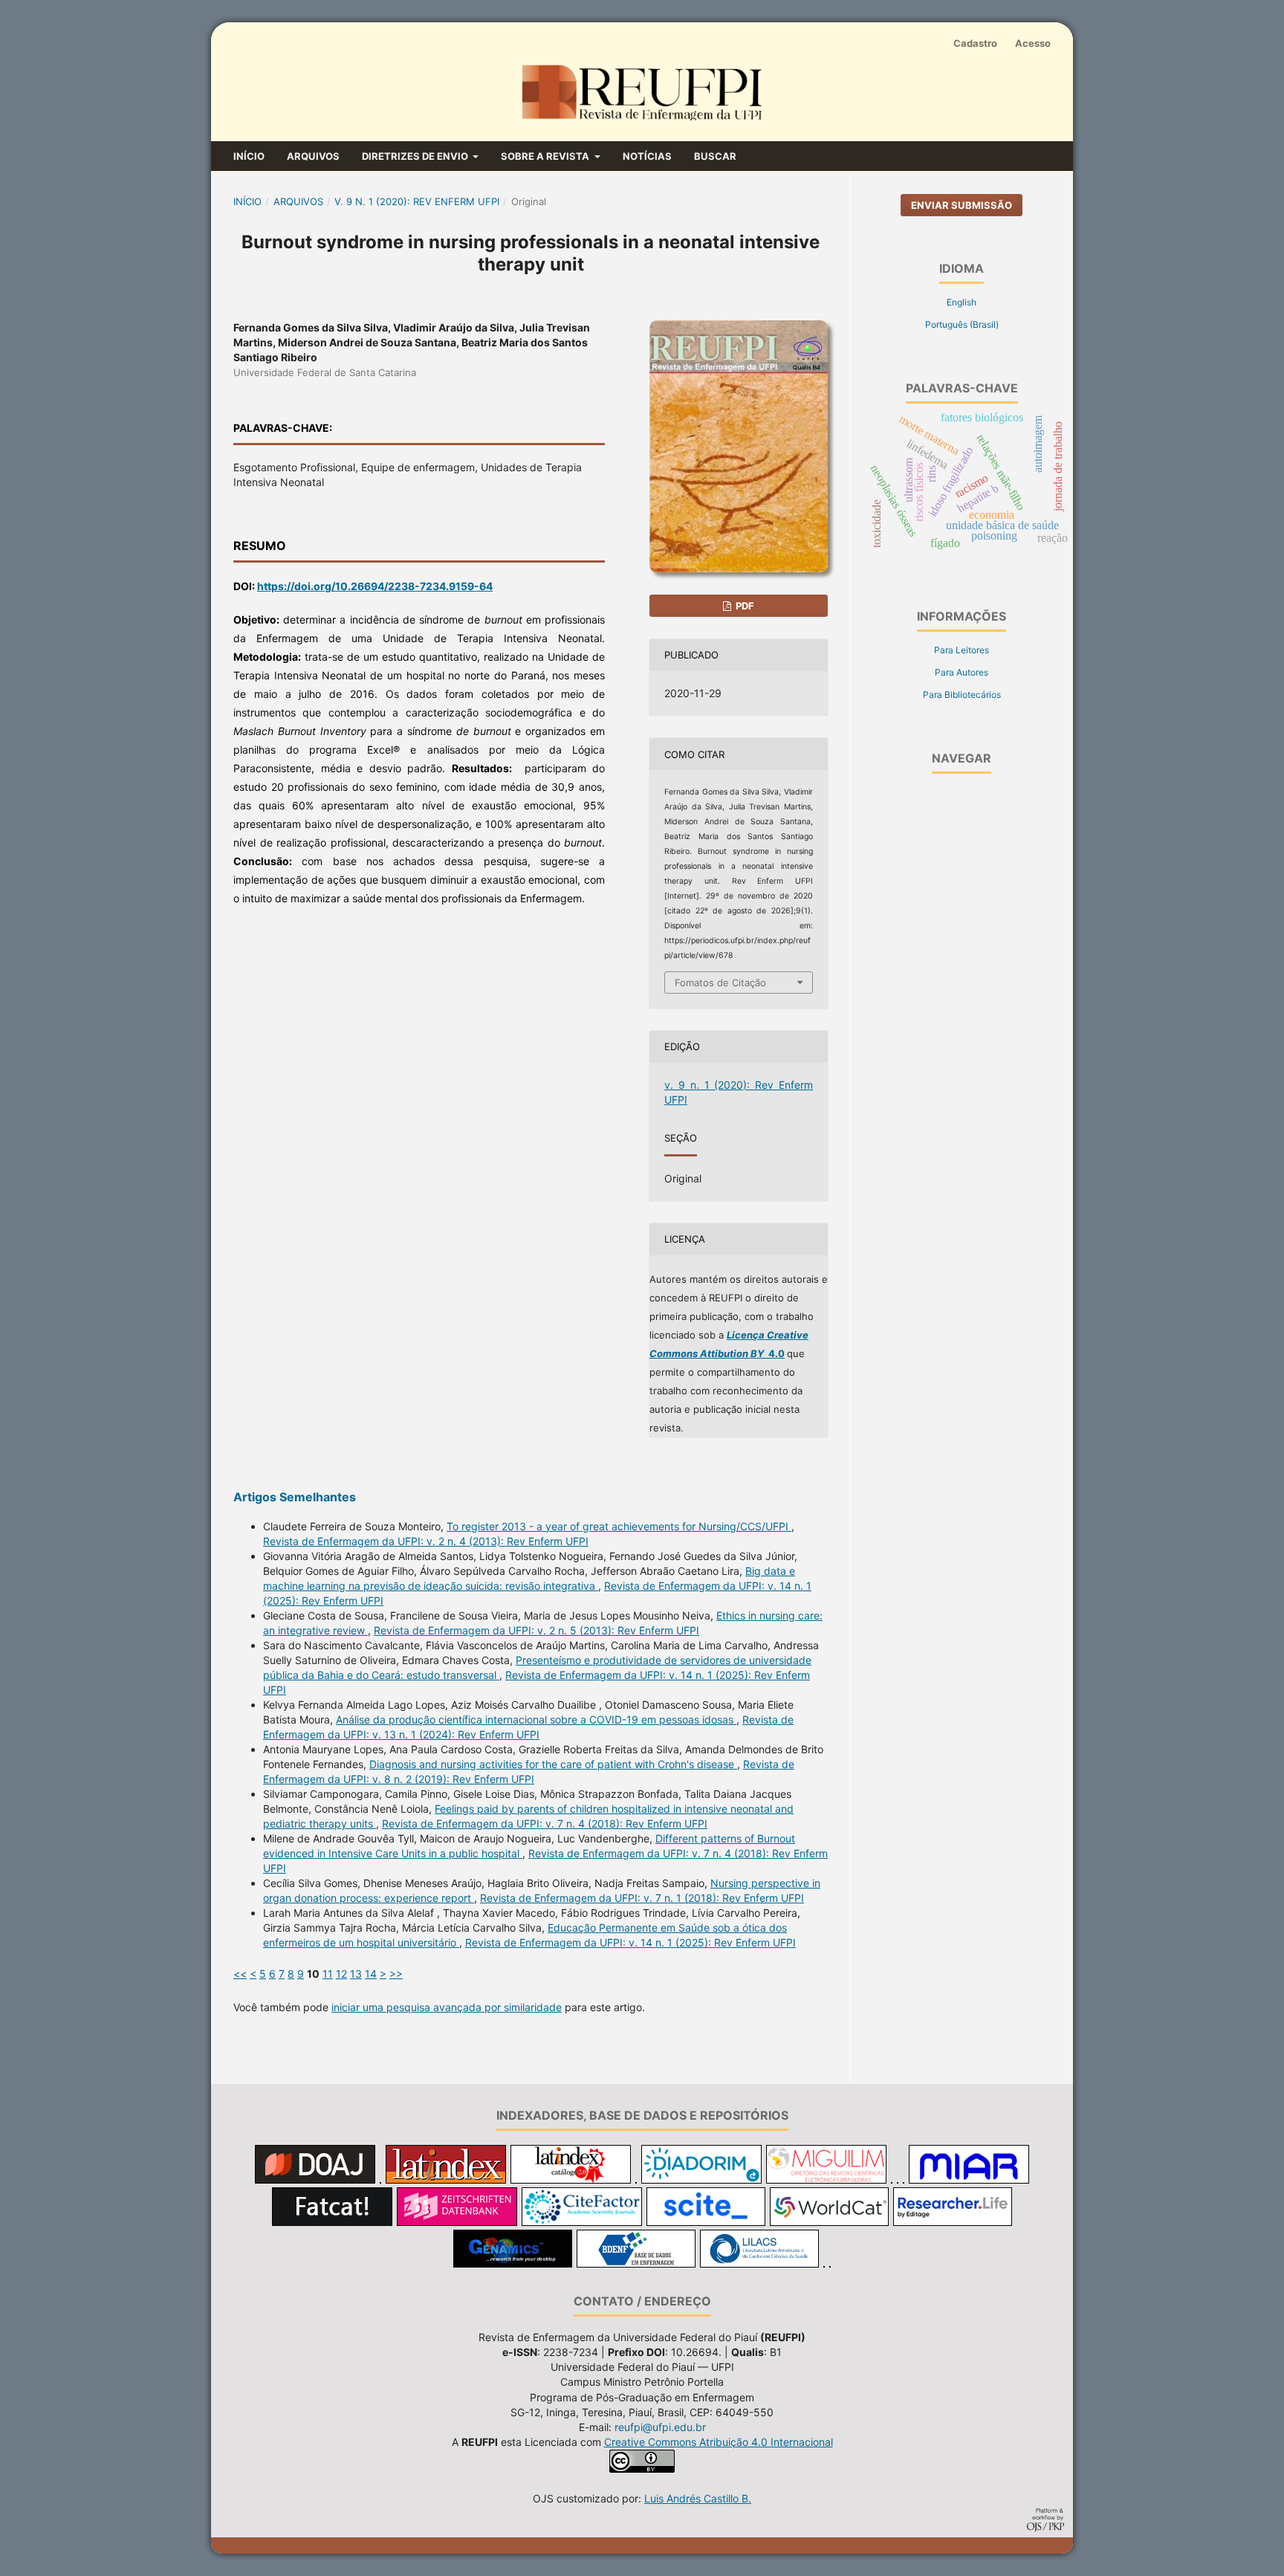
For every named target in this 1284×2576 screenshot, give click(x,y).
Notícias (647, 156)
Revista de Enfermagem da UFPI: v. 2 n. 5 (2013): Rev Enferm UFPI (536, 1630)
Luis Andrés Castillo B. (698, 2498)
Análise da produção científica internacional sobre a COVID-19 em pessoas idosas (536, 1719)
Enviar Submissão (962, 205)
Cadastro (975, 43)
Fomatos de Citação (720, 983)
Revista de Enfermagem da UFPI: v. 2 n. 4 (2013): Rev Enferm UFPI (426, 1541)
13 (356, 1974)
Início (249, 156)
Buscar (715, 156)
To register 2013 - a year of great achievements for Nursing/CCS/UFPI (619, 1526)
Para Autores (962, 672)
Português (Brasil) (962, 324)
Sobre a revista (546, 156)
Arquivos (313, 156)
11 (328, 1974)
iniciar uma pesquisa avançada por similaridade (447, 2007)
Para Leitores (962, 650)
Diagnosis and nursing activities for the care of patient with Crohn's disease (553, 1764)
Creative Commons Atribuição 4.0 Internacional (719, 2442)
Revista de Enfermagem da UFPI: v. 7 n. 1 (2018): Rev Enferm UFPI (642, 1898)
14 (371, 1974)
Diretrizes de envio (416, 156)
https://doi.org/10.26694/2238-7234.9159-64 (375, 586)
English (962, 302)
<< (240, 1974)
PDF (744, 606)
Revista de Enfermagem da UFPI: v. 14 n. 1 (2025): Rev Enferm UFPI (630, 1942)
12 (341, 1974)
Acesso (1033, 43)
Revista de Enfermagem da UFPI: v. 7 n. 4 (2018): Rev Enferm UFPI (545, 1823)
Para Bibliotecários (962, 695)
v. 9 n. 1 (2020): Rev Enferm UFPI (417, 201)
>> (396, 1974)
